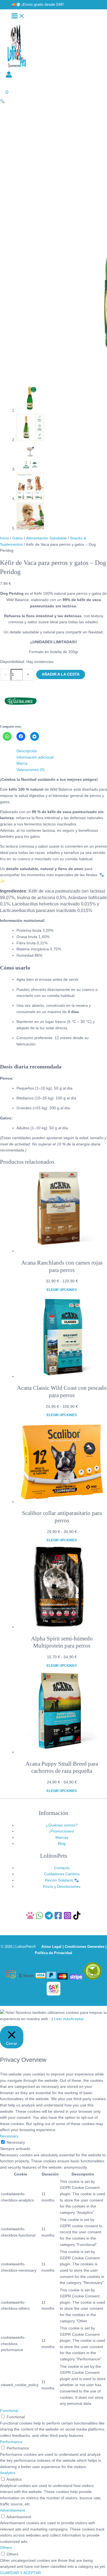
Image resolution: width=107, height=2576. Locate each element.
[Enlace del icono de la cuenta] (9, 76)
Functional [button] (9, 2411)
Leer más (62, 2019)
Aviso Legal (51, 1947)
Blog (62, 1844)
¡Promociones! (62, 1831)
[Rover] (30, 1918)
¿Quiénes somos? (62, 1825)
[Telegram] (49, 1918)
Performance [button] (11, 2442)
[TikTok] (77, 1918)
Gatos (18, 538)
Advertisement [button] (12, 2510)
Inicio (5, 538)
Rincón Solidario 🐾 (62, 1880)
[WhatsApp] (40, 1918)
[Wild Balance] (21, 720)
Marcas (62, 1838)
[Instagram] (67, 1918)
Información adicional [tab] (35, 757)
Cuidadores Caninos (62, 1874)
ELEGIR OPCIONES (62, 1290)
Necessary (16, 2142)
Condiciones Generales (85, 1947)
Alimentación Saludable (46, 538)
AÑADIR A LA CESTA (61, 674)
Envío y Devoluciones (62, 1887)
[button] (37, 5)
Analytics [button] (8, 2473)
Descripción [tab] (27, 751)
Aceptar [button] (77, 2019)
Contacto (62, 1868)
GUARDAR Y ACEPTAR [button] (20, 2573)
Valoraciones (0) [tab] (31, 770)
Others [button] (6, 2548)
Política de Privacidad (54, 1953)
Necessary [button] (9, 2136)
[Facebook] (58, 1918)
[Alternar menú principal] (18, 16)
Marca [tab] (22, 763)
